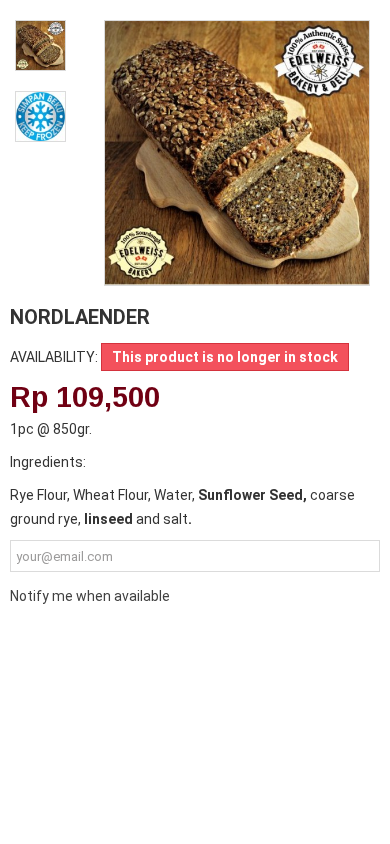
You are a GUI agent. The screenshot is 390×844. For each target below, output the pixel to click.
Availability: (54, 357)
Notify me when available (90, 596)
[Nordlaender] (40, 45)
